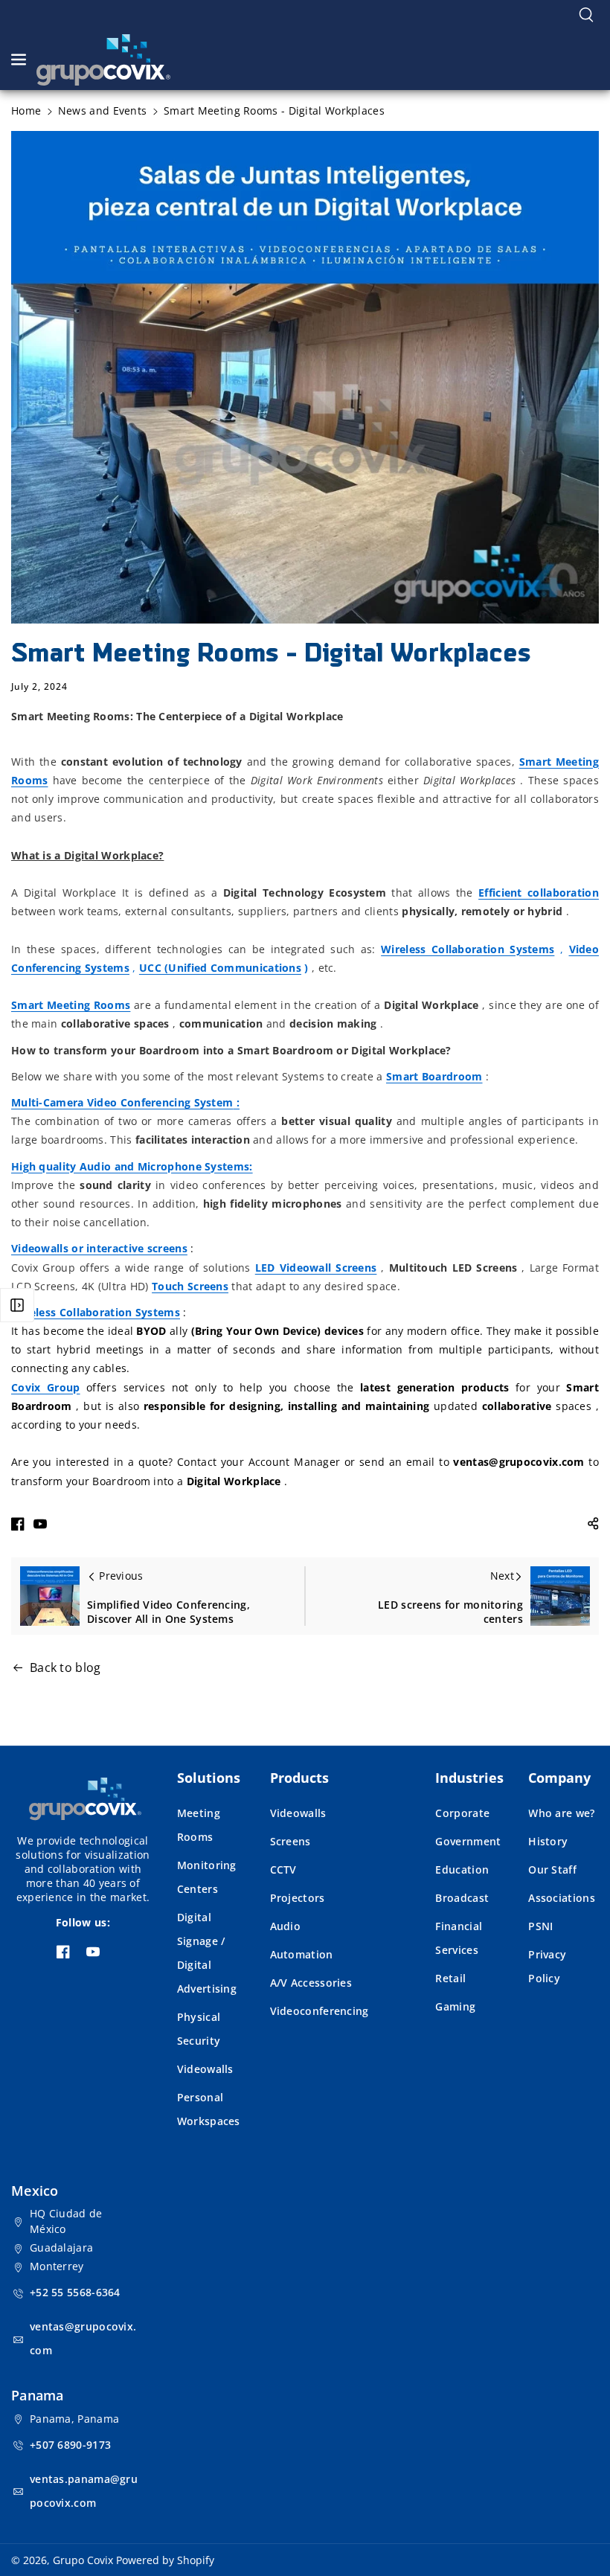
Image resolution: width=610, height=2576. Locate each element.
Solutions (209, 1778)
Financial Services (459, 1938)
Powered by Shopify (165, 2560)
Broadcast (462, 1898)
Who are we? (561, 1813)
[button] (586, 15)
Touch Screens (190, 1286)
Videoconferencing (320, 2011)
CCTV (283, 1869)
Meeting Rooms (199, 1825)
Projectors (298, 1898)
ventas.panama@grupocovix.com (84, 2491)
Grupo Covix (83, 2560)
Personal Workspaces (209, 2109)
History (548, 1841)
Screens (290, 1841)
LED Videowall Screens (316, 1268)
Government (468, 1841)
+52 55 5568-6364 (75, 2292)
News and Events (103, 110)
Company (559, 1778)
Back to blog (65, 1667)
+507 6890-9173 (70, 2445)
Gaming (455, 2006)
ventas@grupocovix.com (83, 2338)
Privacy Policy (547, 1966)
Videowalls (205, 2069)
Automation (302, 1954)
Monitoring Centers (207, 1877)
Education (462, 1869)
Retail (450, 1978)
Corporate (462, 1813)
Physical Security (199, 2029)
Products (299, 1778)
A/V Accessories (311, 1983)
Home (26, 110)
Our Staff (552, 1869)
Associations (562, 1898)
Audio (286, 1926)
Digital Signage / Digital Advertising (207, 1953)
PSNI (540, 1926)
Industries (469, 1778)
